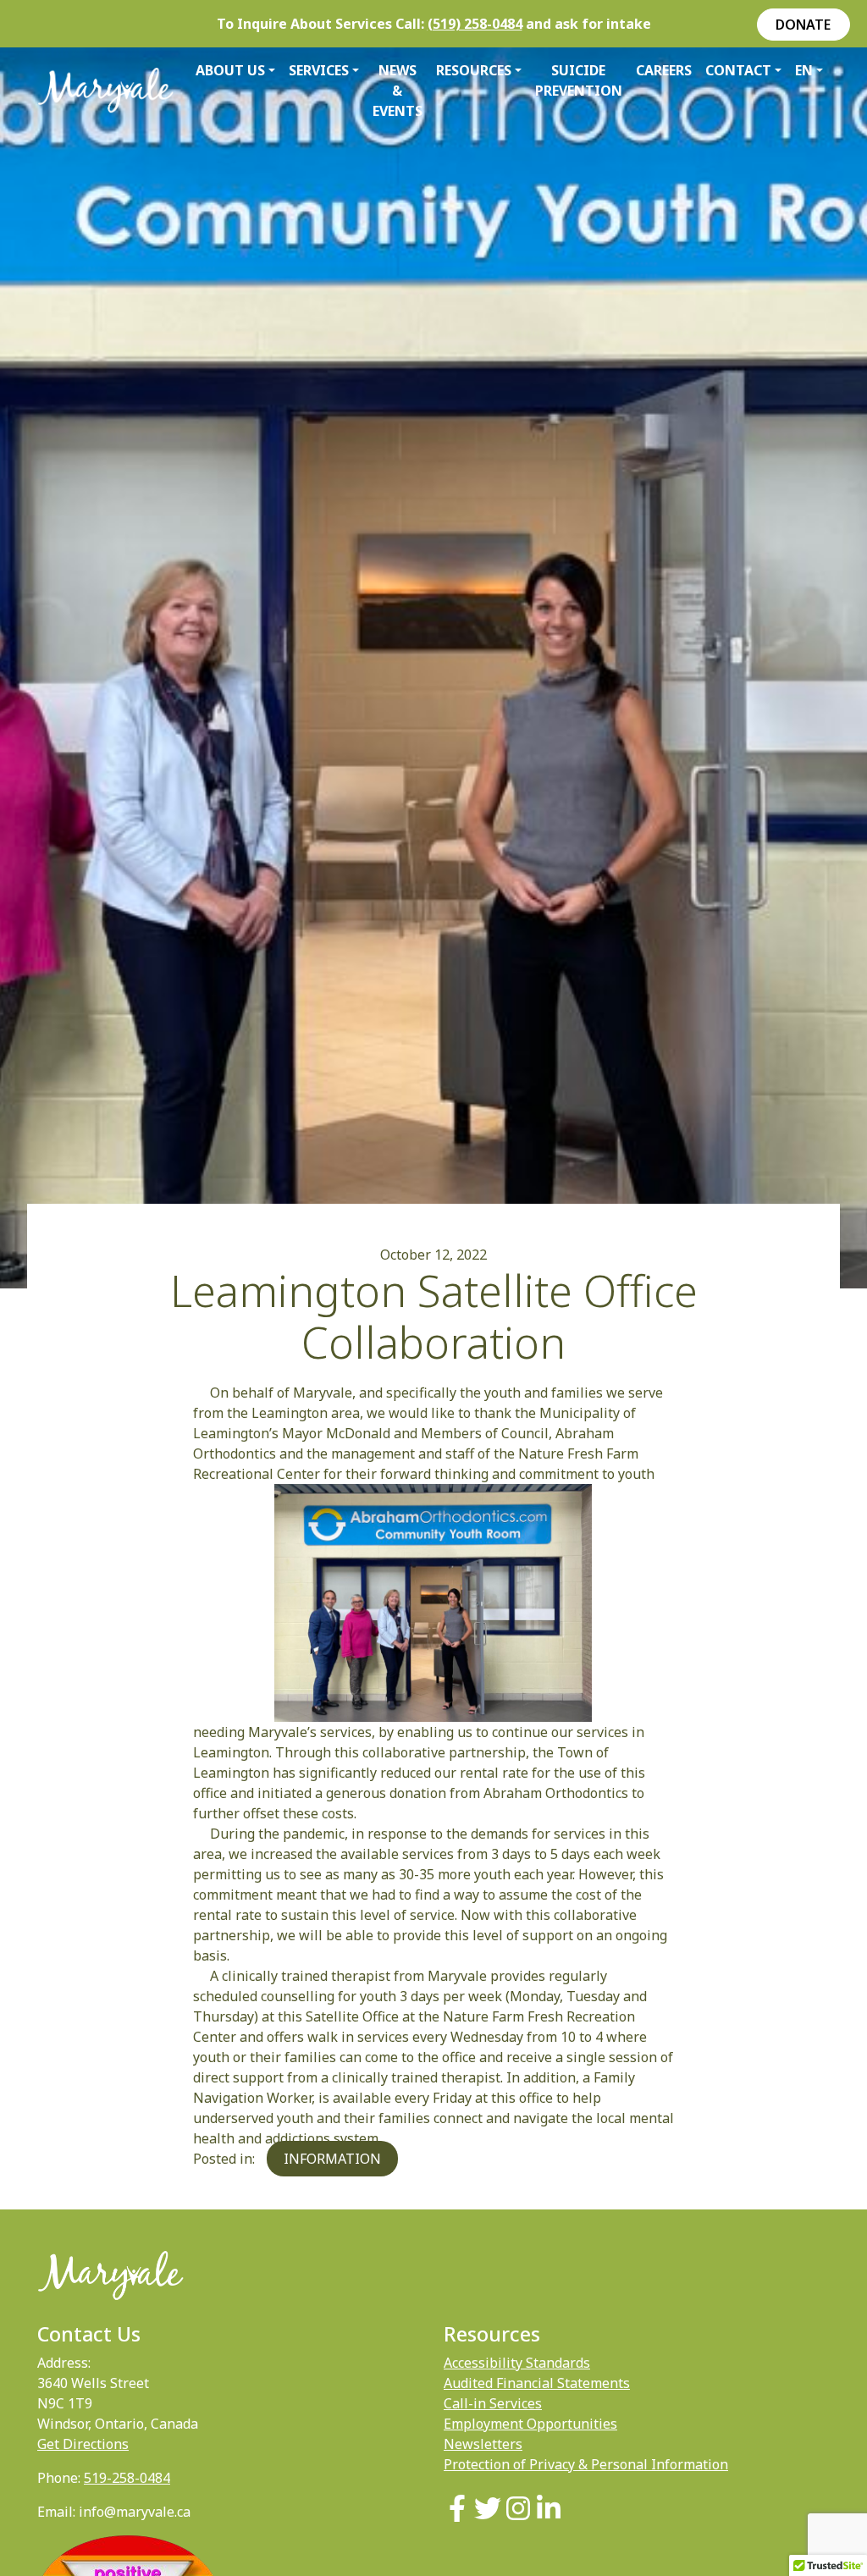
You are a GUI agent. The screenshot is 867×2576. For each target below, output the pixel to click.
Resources (474, 70)
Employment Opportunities (530, 2424)
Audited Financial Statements (537, 2383)
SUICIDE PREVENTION (579, 80)
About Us (230, 70)
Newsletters (483, 2444)
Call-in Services (493, 2403)
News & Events (398, 91)
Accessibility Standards (517, 2363)
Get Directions (83, 2444)
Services (319, 70)
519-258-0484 (127, 2478)
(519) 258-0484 (475, 24)
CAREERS (664, 70)
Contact (738, 70)
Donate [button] (803, 25)
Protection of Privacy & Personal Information (586, 2464)
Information (332, 2159)
